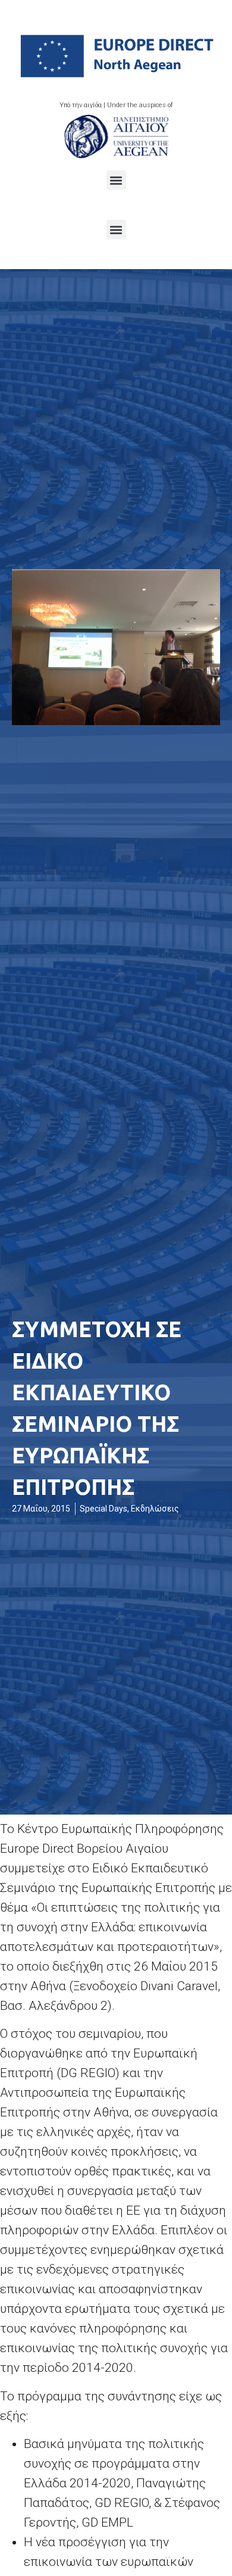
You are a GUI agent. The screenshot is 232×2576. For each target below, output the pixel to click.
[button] (116, 180)
